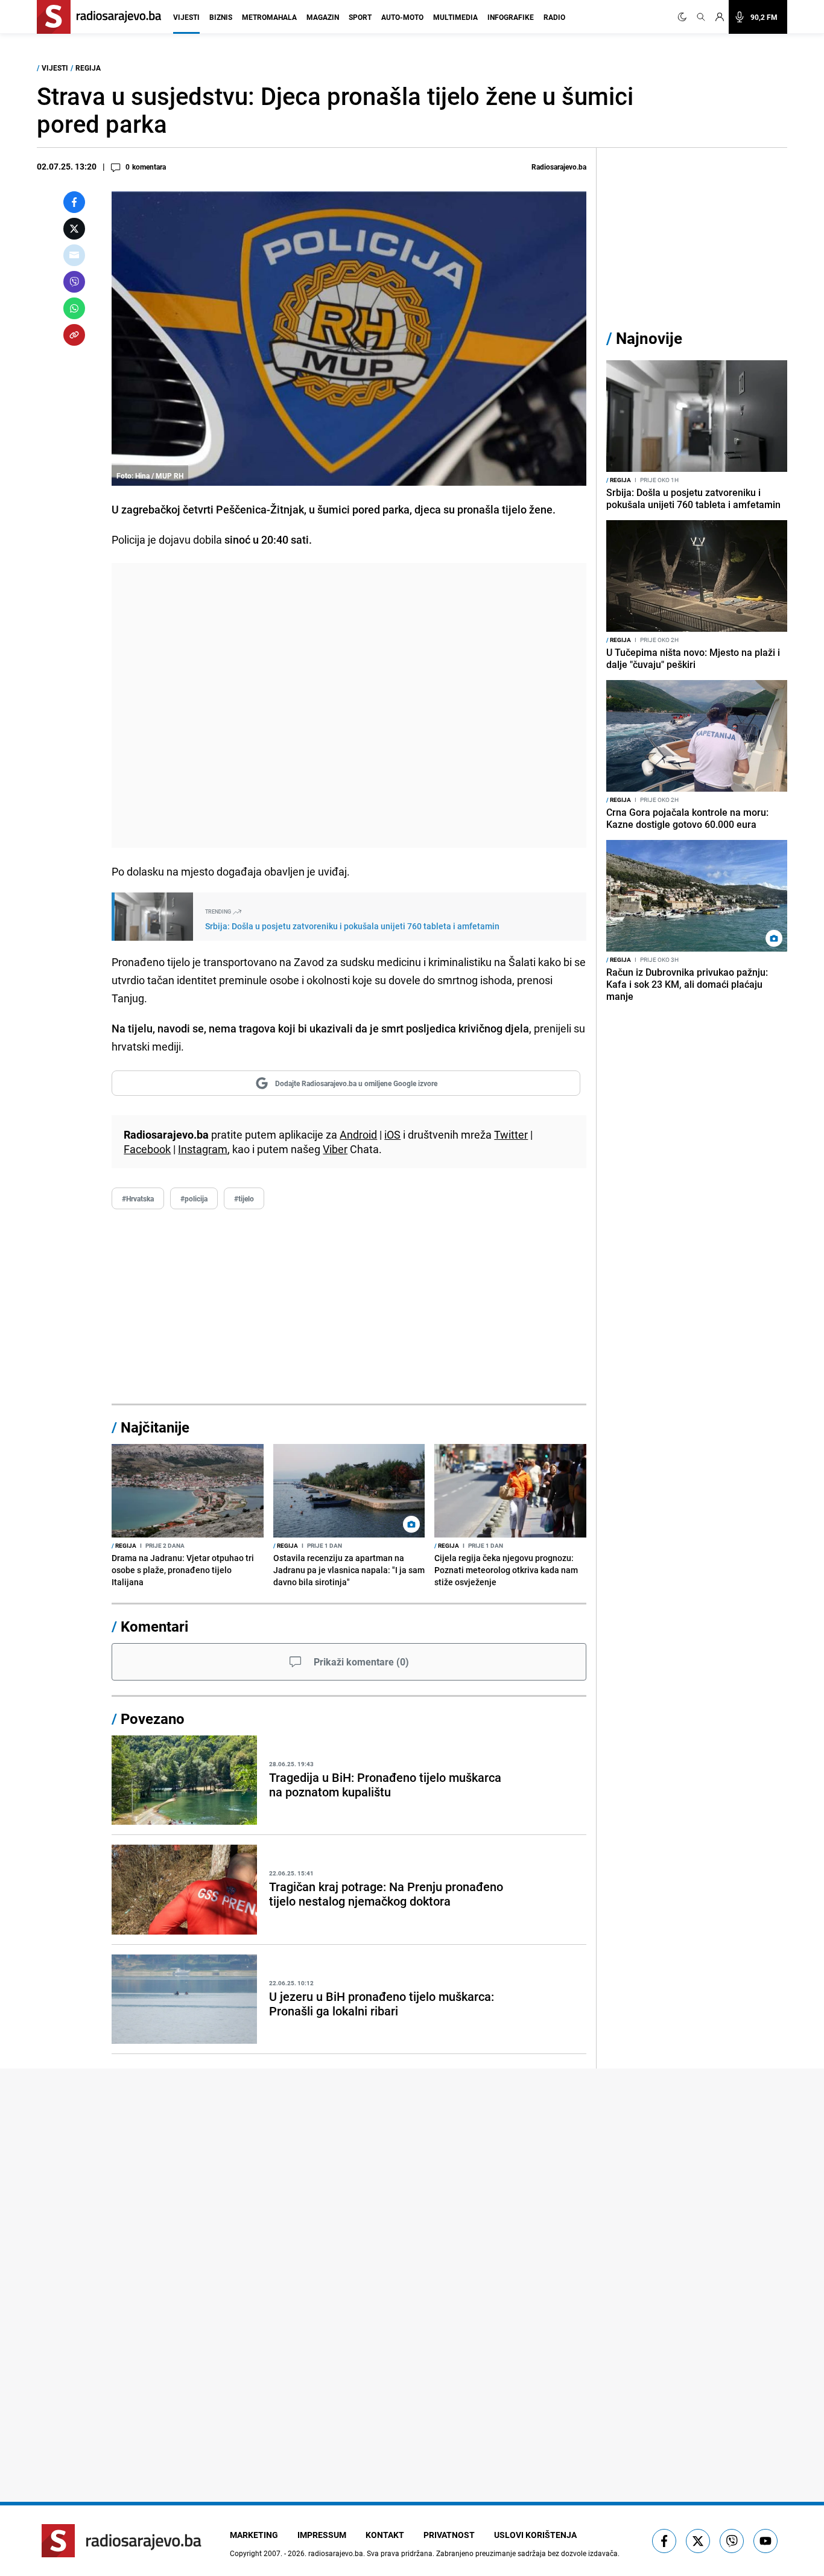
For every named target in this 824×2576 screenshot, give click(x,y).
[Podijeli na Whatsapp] (74, 308)
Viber (335, 1149)
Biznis (221, 17)
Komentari (154, 1626)
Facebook (147, 1149)
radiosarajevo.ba (336, 2553)
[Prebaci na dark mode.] (685, 17)
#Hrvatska (138, 1198)
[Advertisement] (349, 705)
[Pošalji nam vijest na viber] (732, 2541)
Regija (88, 68)
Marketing (254, 2535)
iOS (392, 1134)
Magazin (323, 17)
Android (358, 1134)
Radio (554, 17)
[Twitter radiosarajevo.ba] (698, 2541)
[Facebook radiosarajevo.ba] (664, 2541)
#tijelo (244, 1198)
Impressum (322, 2535)
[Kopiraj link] (74, 335)
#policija (194, 1198)
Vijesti (186, 17)
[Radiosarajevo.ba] (122, 2541)
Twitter (511, 1134)
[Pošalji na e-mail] (74, 255)
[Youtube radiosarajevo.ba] (765, 2541)
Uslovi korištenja (535, 2535)
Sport (360, 17)
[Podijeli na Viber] (74, 282)
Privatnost (449, 2535)
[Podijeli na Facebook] (74, 202)
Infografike (511, 17)
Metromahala (269, 17)
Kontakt (385, 2535)
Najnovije (649, 338)
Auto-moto (402, 17)
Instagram (203, 1149)
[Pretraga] (701, 17)
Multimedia (455, 17)
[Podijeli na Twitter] (74, 229)
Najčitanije (155, 1427)
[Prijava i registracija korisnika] (720, 17)
